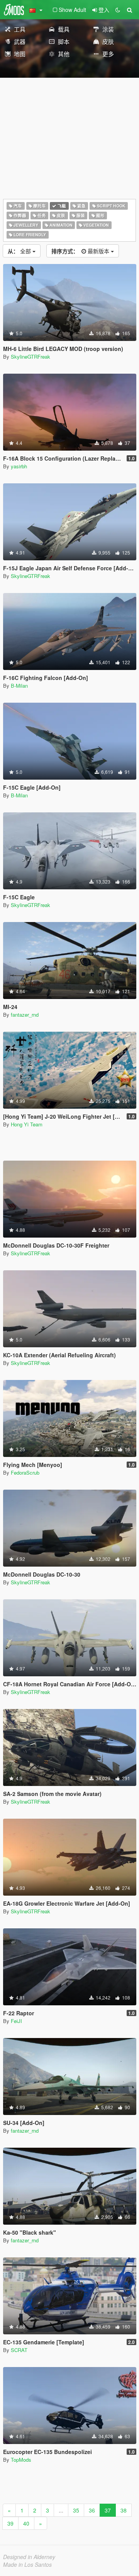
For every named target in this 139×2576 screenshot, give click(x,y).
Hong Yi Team (27, 1124)
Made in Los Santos (27, 2564)
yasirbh (19, 466)
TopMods (21, 2460)
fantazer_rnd (25, 1015)
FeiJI (16, 2021)
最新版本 (81, 251)
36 (92, 2510)
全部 (20, 251)
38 (124, 2510)
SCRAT (19, 2350)
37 (108, 2510)
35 (76, 2510)
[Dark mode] (118, 10)
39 (10, 2523)
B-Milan (19, 686)
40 (26, 2523)
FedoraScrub (25, 1473)
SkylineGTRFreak (31, 357)
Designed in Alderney (29, 2557)
